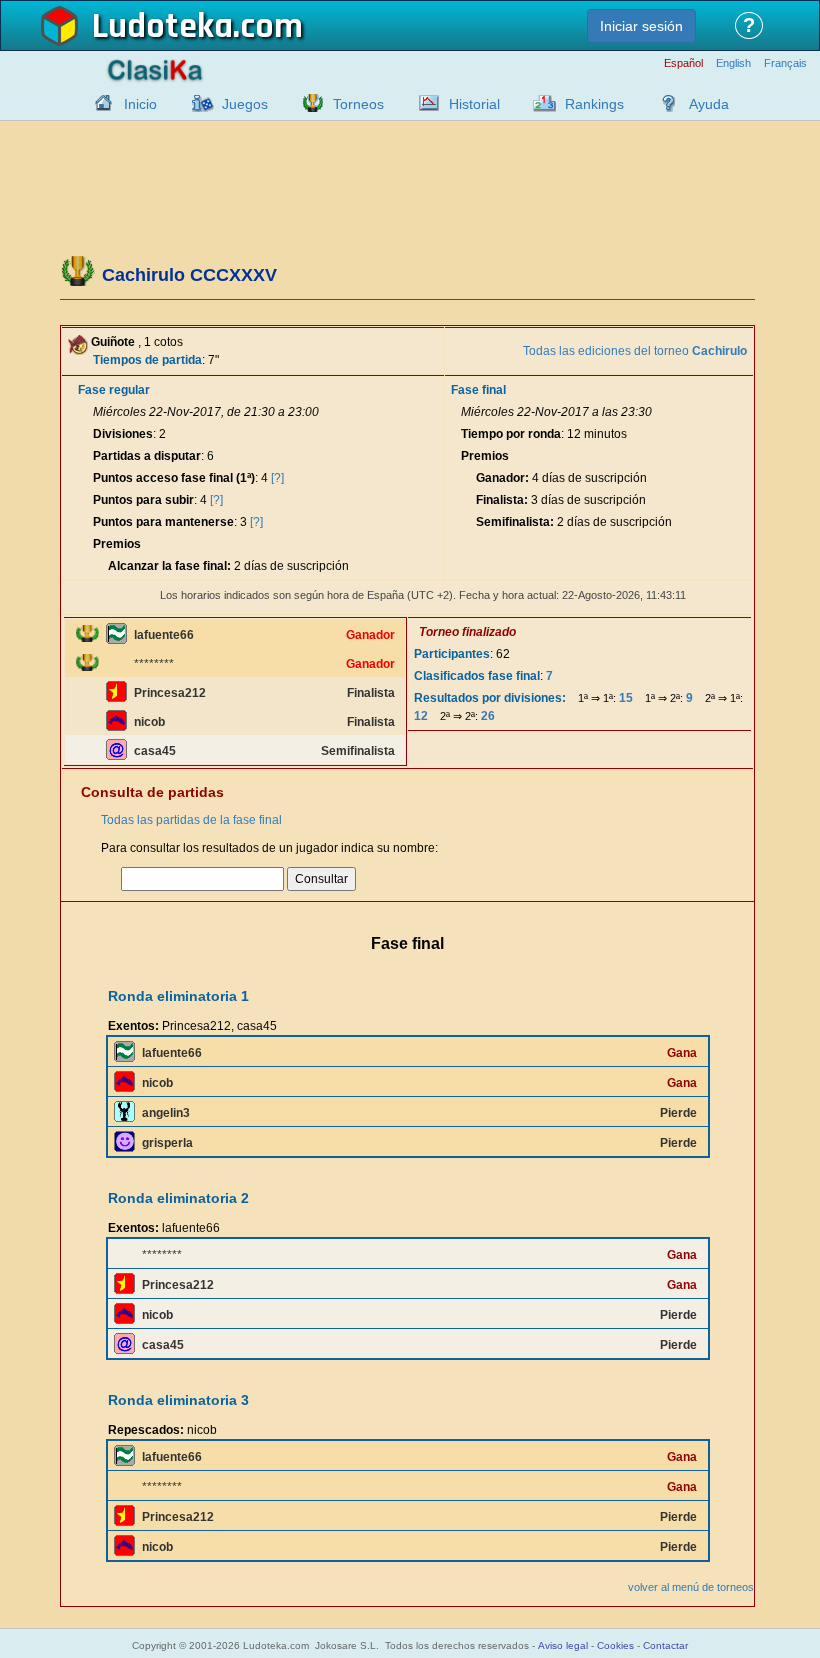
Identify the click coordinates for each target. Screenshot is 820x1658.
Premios (117, 544)
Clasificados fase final (477, 676)
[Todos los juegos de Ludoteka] (197, 103)
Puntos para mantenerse (163, 522)
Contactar (665, 1645)
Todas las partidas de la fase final (191, 820)
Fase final (478, 390)
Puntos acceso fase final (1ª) (174, 478)
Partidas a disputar (147, 456)
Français (785, 63)
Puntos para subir (143, 500)
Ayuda (709, 104)
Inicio (140, 104)
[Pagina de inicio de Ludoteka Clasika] (99, 103)
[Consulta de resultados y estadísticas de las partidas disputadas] (424, 103)
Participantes (452, 654)
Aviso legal (563, 1645)
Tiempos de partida (147, 360)
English (733, 63)
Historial (474, 104)
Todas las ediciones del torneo (635, 351)
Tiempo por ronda (511, 434)
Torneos (358, 104)
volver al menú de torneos (691, 1587)
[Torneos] (308, 103)
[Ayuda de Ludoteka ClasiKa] (664, 103)
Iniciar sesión (641, 26)
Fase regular (114, 390)
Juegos (245, 104)
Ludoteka (162, 27)
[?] (277, 478)
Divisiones (123, 434)
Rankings (594, 104)
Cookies (615, 1645)
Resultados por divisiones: (490, 698)
